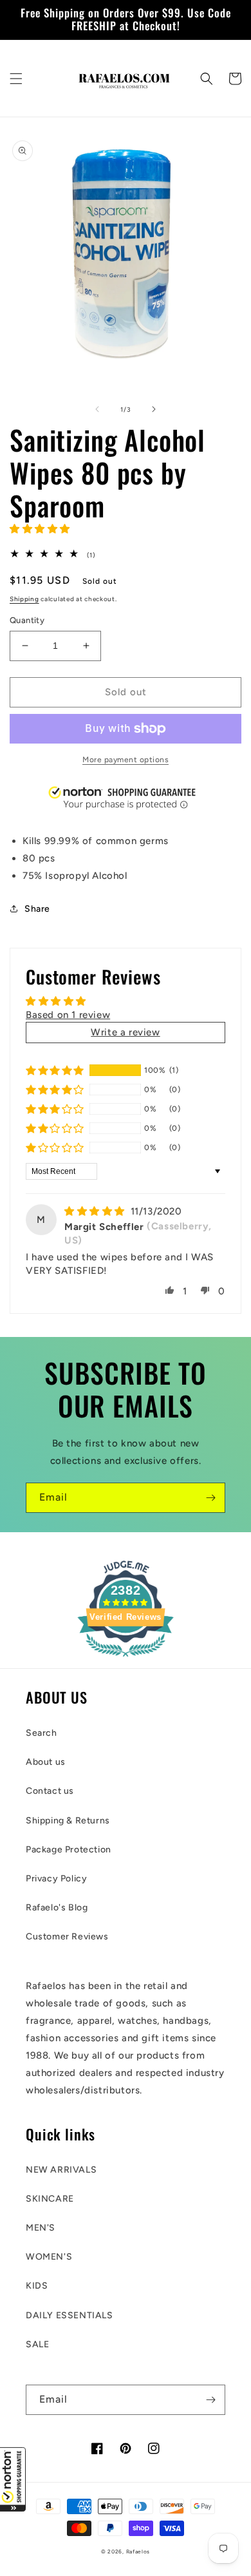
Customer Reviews (67, 1937)
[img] (96, 1211)
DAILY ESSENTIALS (70, 2315)
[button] (13, 2479)
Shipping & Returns (68, 1821)
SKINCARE (50, 2199)
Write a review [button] (125, 1032)
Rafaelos (138, 2552)
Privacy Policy (56, 1879)
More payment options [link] (126, 760)
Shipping (24, 599)
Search (42, 1733)
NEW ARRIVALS (61, 2170)
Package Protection (69, 1850)
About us (46, 1762)
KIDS (37, 2286)
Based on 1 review (68, 1015)
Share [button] (37, 909)
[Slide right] (154, 409)
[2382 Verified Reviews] (126, 1659)
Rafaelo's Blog (57, 1908)
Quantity (27, 620)
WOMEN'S (49, 2257)
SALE (37, 2344)
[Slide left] (97, 409)
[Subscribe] (210, 1498)
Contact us (50, 1791)
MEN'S (41, 2228)
